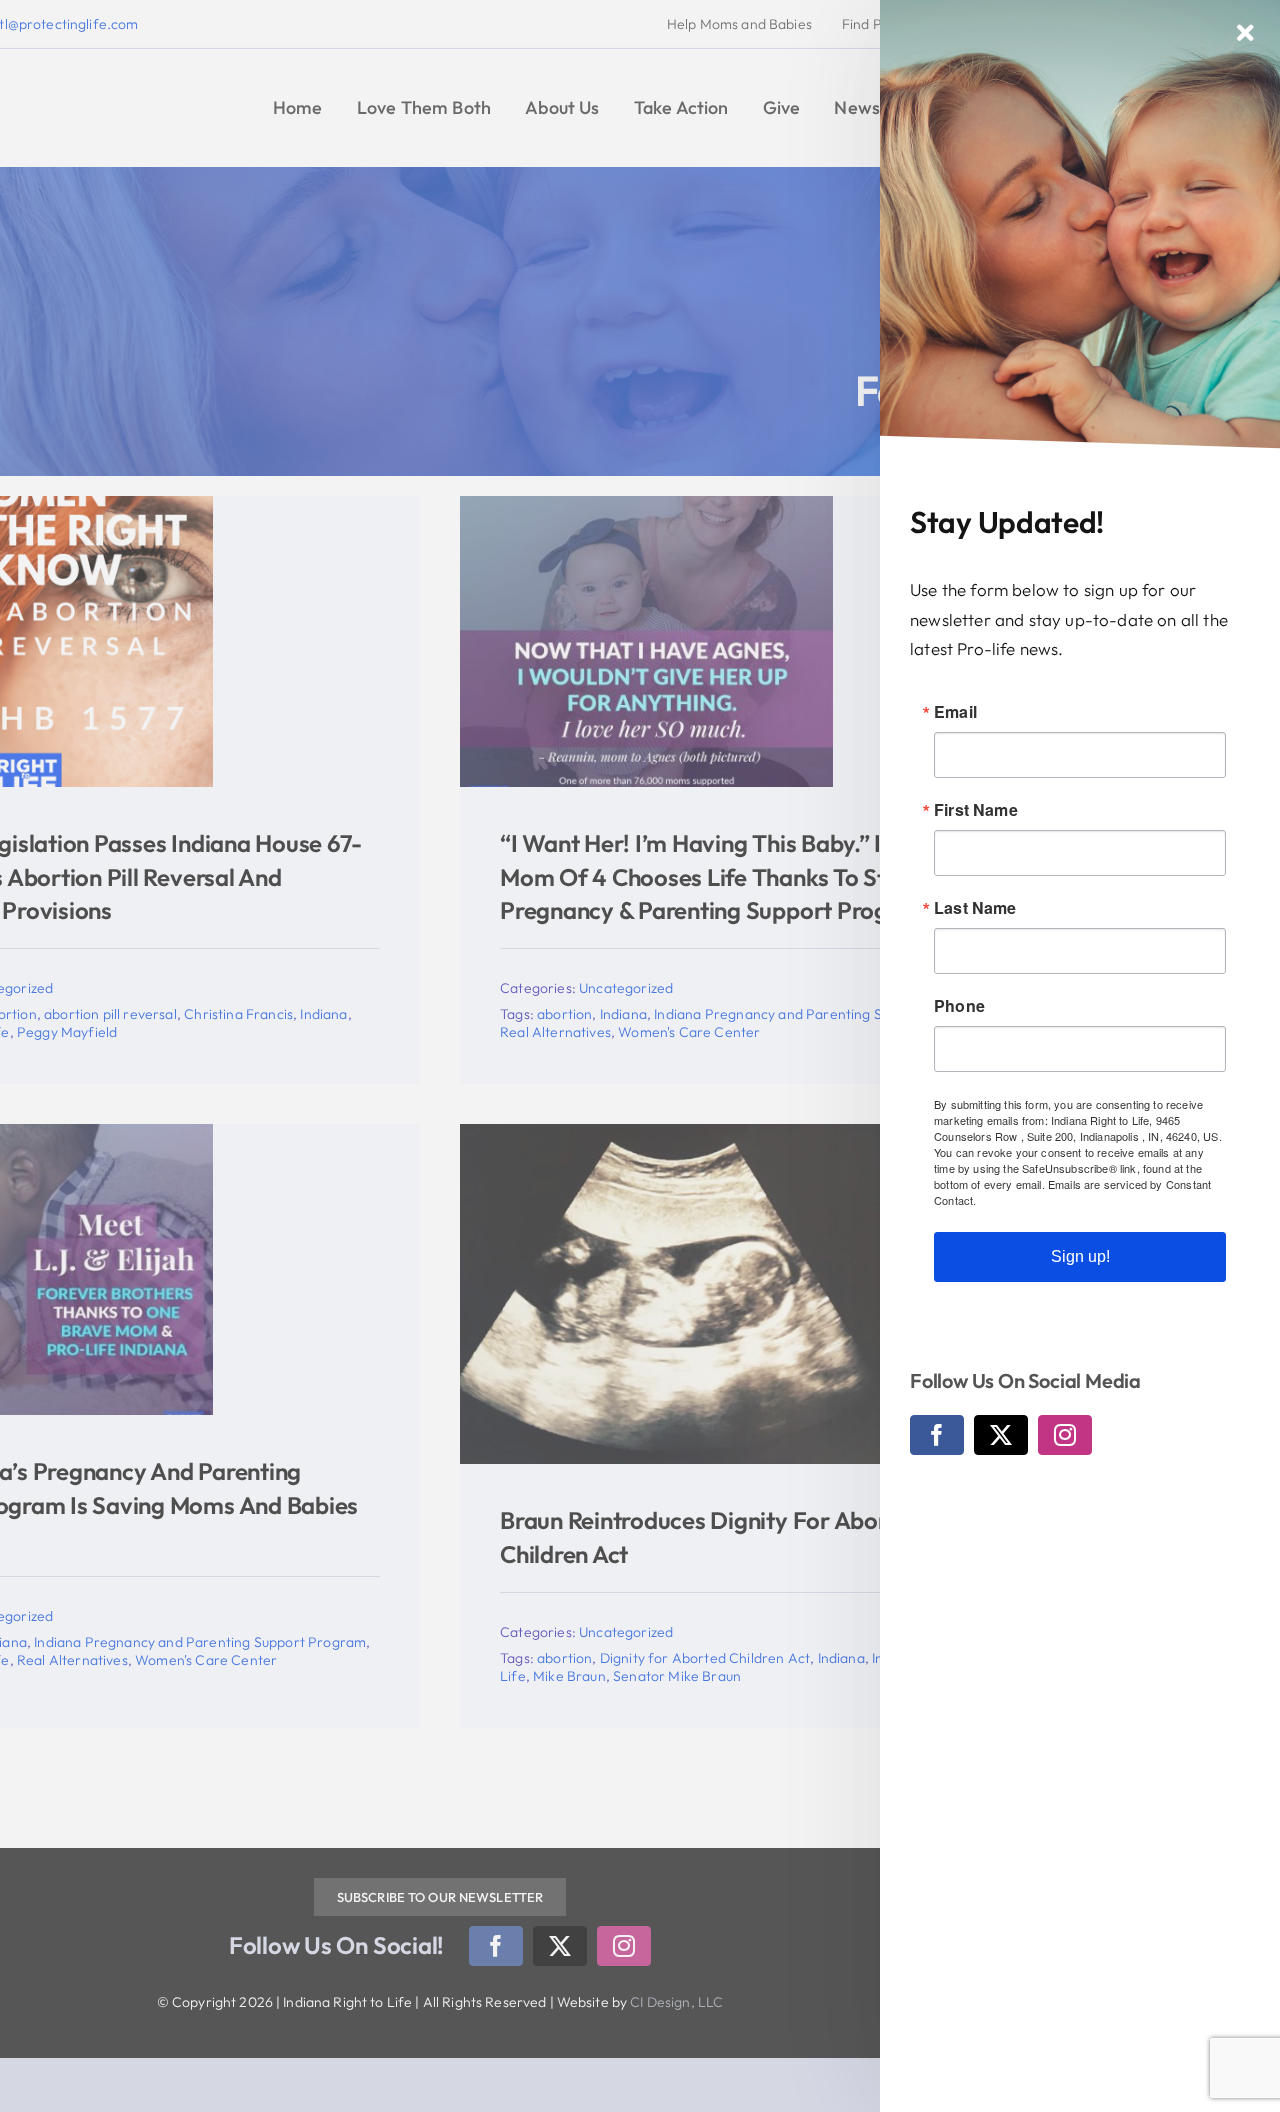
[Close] (1245, 33)
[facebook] (937, 1435)
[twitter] (1001, 1435)
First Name (976, 810)
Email (955, 712)
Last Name (975, 908)
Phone (959, 1006)
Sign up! (1080, 1256)
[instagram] (1065, 1435)
